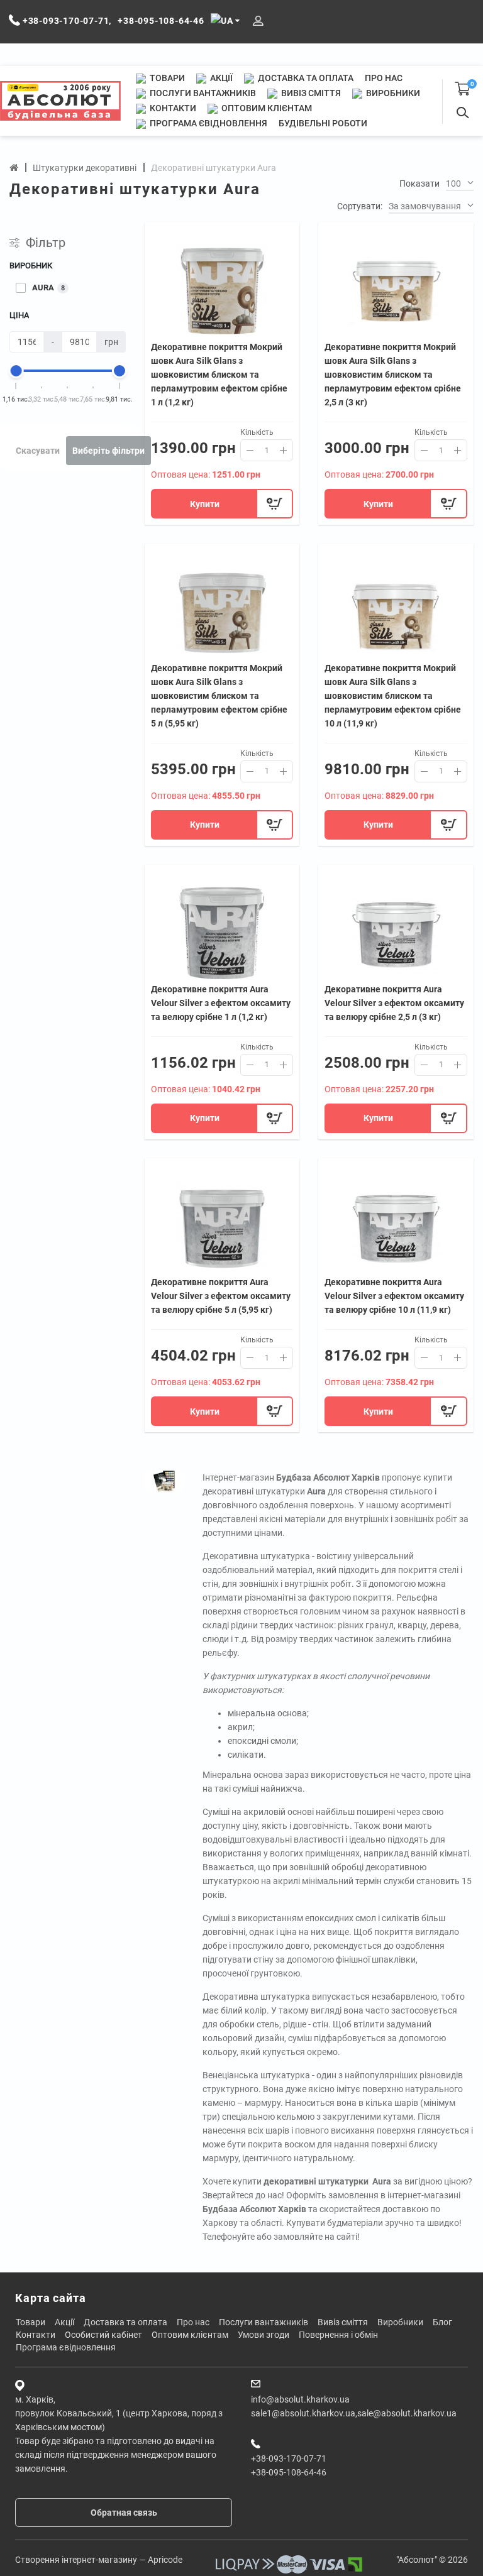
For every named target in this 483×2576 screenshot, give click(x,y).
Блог (442, 2322)
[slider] (16, 371)
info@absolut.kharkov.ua (300, 2399)
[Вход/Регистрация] (258, 21)
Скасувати (38, 451)
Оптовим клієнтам (266, 108)
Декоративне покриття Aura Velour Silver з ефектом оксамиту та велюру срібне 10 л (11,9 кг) (394, 1296)
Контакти (172, 108)
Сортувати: (360, 206)
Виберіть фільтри (108, 451)
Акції (220, 78)
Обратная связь (124, 2513)
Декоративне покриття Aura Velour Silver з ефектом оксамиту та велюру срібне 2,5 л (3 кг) (394, 1003)
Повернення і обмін (338, 2335)
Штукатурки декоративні (85, 168)
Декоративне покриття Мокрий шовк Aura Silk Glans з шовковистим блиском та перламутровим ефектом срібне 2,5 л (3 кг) (393, 375)
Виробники (392, 93)
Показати (419, 184)
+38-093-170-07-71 (289, 2458)
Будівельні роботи (323, 123)
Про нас (384, 78)
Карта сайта (51, 2298)
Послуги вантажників (202, 93)
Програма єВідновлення (208, 123)
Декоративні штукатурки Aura (214, 168)
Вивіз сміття (310, 93)
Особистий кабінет (103, 2335)
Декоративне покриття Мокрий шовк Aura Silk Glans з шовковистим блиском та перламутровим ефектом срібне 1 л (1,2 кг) (219, 375)
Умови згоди (264, 2335)
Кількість (257, 432)
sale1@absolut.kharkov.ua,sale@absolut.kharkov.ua (354, 2413)
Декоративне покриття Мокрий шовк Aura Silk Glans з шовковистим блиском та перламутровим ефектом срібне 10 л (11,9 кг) (393, 696)
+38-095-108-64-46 (289, 2472)
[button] (460, 184)
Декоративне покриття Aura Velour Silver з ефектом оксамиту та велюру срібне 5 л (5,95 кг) (221, 1296)
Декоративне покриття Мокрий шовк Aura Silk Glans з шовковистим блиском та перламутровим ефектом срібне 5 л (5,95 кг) (219, 696)
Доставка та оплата (305, 78)
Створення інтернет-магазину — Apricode (99, 2560)
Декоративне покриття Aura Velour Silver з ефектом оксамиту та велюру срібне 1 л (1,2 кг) (221, 1003)
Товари (166, 78)
